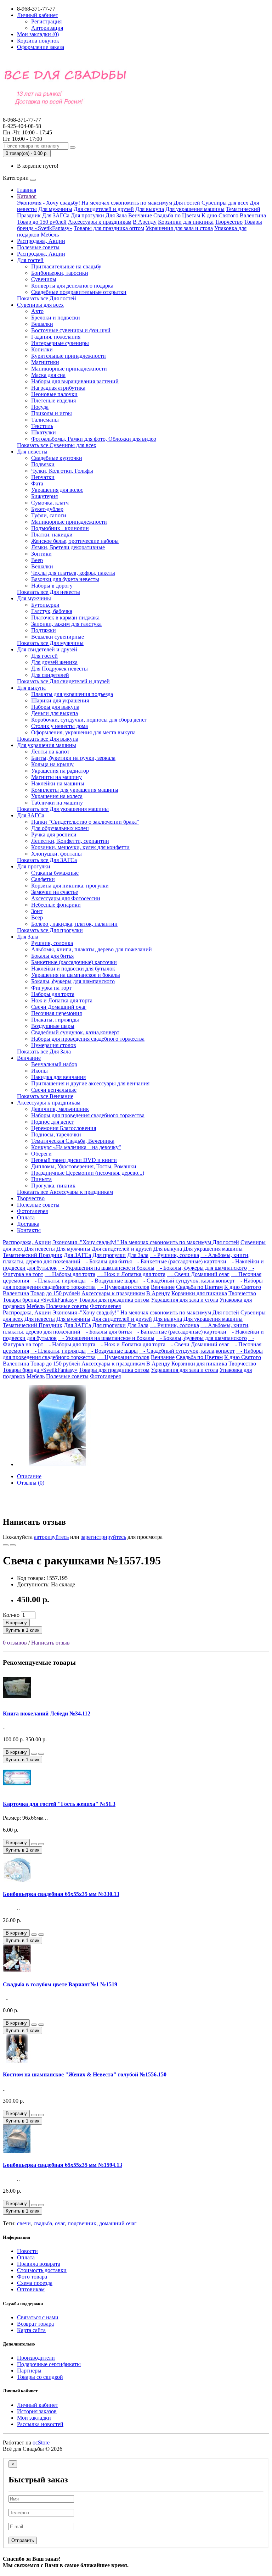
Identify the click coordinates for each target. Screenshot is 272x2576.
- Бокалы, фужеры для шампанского (201, 1268)
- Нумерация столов (123, 1287)
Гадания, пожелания (56, 337)
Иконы (39, 1071)
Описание (29, 1476)
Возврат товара (35, 2324)
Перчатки (43, 477)
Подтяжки (44, 630)
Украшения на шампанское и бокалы (76, 975)
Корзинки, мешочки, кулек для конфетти (80, 847)
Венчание (140, 215)
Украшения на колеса (57, 796)
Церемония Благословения (64, 1128)
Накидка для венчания (58, 1077)
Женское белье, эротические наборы (75, 541)
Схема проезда (35, 2283)
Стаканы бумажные (55, 873)
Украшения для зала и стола (179, 228)
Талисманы (45, 420)
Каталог (27, 196)
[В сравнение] (13, 1545)
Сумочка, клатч (50, 503)
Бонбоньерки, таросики (60, 273)
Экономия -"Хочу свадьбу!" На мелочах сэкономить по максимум (132, 1242)
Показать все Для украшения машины (63, 809)
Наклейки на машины (58, 783)
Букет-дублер (47, 509)
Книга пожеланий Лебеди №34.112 (47, 1713)
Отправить (23, 2540)
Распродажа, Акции (41, 241)
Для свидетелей (50, 675)
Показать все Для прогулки (50, 930)
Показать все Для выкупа (48, 739)
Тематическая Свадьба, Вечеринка (73, 1141)
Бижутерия (44, 496)
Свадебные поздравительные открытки (79, 292)
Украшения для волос (57, 490)
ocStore (41, 2443)
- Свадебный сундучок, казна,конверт (187, 1281)
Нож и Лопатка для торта (62, 1000)
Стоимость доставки (42, 2270)
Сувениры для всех (225, 203)
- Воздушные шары (112, 1281)
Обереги (41, 1154)
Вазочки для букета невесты (65, 579)
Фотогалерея (32, 1211)
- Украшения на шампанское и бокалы (106, 1268)
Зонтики (41, 554)
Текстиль (42, 426)
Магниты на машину (56, 777)
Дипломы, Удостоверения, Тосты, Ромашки (84, 1166)
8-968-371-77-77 (22, 123)
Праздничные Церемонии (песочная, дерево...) (88, 1173)
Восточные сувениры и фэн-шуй (71, 330)
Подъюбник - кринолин (60, 528)
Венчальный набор (54, 1064)
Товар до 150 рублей (42, 222)
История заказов (37, 2411)
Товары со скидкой (40, 2377)
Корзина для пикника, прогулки (70, 886)
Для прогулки (87, 215)
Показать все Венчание (45, 1096)
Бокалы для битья (52, 956)
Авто (37, 311)
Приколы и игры (52, 413)
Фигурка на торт (51, 988)
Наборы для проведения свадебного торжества (88, 1039)
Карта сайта (31, 2330)
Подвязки (43, 464)
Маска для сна (48, 375)
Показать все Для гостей (47, 298)
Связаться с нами (38, 2317)
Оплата (26, 1217)
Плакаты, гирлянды (55, 1020)
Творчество (229, 222)
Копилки (42, 349)
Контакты (29, 1230)
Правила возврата (39, 2264)
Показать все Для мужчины (50, 643)
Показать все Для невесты (49, 592)
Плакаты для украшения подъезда (72, 694)
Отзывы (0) (31, 1483)
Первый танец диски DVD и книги (74, 1160)
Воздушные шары (53, 1026)
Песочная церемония (56, 1013)
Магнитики (45, 362)
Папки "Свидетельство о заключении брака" (85, 822)
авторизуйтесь (51, 1537)
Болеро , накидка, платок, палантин (74, 924)
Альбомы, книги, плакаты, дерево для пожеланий (92, 949)
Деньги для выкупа (55, 713)
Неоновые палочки (54, 394)
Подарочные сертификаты (49, 2364)
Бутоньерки (45, 605)
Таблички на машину (57, 803)
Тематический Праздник (33, 1255)
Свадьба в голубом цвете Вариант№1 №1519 (60, 1984)
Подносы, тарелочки (56, 1134)
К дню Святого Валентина (234, 215)
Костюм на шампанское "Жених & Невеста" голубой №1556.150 (85, 2074)
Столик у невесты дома (59, 726)
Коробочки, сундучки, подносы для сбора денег (89, 720)
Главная (27, 190)
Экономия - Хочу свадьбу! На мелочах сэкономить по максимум (95, 203)
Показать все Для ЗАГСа (47, 860)
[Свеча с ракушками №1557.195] (57, 1464)
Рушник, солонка (52, 943)
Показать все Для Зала (44, 1051)
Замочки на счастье (55, 892)
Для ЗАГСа (56, 215)
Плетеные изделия (53, 400)
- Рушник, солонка (174, 1255)
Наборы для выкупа (55, 707)
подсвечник (82, 2223)
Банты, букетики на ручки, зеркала (73, 758)
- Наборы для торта (70, 1274)
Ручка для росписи (54, 834)
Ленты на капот (50, 752)
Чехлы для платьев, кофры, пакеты (73, 573)
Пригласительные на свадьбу (66, 266)
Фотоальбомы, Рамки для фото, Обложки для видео (94, 439)
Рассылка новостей (40, 2424)
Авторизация (47, 28)
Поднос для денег (53, 1122)
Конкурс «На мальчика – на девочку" (76, 1147)
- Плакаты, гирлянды (58, 1281)
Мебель (50, 235)
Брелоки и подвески (56, 318)
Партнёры (29, 2371)
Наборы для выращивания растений (75, 381)
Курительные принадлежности (69, 356)
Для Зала (116, 215)
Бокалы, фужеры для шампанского (73, 981)
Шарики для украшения (60, 700)
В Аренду (145, 222)
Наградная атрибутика (58, 388)
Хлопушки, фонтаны (56, 854)
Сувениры (44, 279)
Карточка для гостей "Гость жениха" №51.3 (59, 1804)
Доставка (28, 1224)
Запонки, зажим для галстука (66, 624)
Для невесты (32, 452)
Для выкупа (150, 209)
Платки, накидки (52, 535)
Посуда (40, 407)
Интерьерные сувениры (60, 343)
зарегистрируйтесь (103, 1537)
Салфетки (43, 879)
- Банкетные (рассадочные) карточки (180, 1261)
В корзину (16, 1623)
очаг (60, 2223)
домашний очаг (118, 2223)
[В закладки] (6, 1545)
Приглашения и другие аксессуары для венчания (90, 1083)
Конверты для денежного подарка (72, 286)
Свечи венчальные (54, 1090)
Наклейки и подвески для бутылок (73, 969)
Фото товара (32, 2277)
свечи (24, 2223)
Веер (37, 560)
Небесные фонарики (56, 905)
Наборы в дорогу (52, 586)
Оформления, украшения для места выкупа (83, 732)
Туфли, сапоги (49, 515)
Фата (37, 483)
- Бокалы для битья (107, 1261)
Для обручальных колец (60, 828)
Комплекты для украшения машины (75, 790)
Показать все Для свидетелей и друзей (63, 681)
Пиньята (41, 1179)
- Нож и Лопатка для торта (131, 1274)
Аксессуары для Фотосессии (66, 898)
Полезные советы (38, 247)
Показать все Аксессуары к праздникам (65, 1192)
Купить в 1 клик (22, 1630)
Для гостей (187, 203)
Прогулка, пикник (53, 1186)
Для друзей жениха (54, 662)
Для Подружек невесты (59, 669)
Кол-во (11, 1615)
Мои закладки (34, 2418)
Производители (36, 2358)
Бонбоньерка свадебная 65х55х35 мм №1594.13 (63, 2165)
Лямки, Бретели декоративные (68, 547)
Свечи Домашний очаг (59, 1007)
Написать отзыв (50, 1643)
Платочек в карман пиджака (65, 617)
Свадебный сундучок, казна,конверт (75, 1032)
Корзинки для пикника (186, 222)
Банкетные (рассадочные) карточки (74, 962)
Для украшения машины (195, 209)
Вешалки (42, 324)
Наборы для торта (53, 994)
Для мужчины (55, 209)
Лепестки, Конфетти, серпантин (70, 841)
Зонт (37, 911)
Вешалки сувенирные (58, 637)
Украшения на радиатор (60, 771)
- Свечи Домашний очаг (198, 1274)
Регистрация (46, 21)
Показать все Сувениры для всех (57, 445)
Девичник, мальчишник (60, 1109)
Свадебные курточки (57, 458)
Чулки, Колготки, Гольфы (62, 471)
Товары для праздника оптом (109, 228)
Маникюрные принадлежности (69, 369)
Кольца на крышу (52, 764)
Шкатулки (44, 432)
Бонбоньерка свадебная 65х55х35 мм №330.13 (61, 1894)
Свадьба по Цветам (177, 215)
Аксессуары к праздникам (100, 222)
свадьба (43, 2223)
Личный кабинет (38, 2405)
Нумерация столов (54, 1045)
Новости (27, 2251)
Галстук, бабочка (52, 611)
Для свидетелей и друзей (104, 209)
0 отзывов (15, 1643)
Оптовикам (31, 2289)
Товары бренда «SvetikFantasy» (40, 1300)
